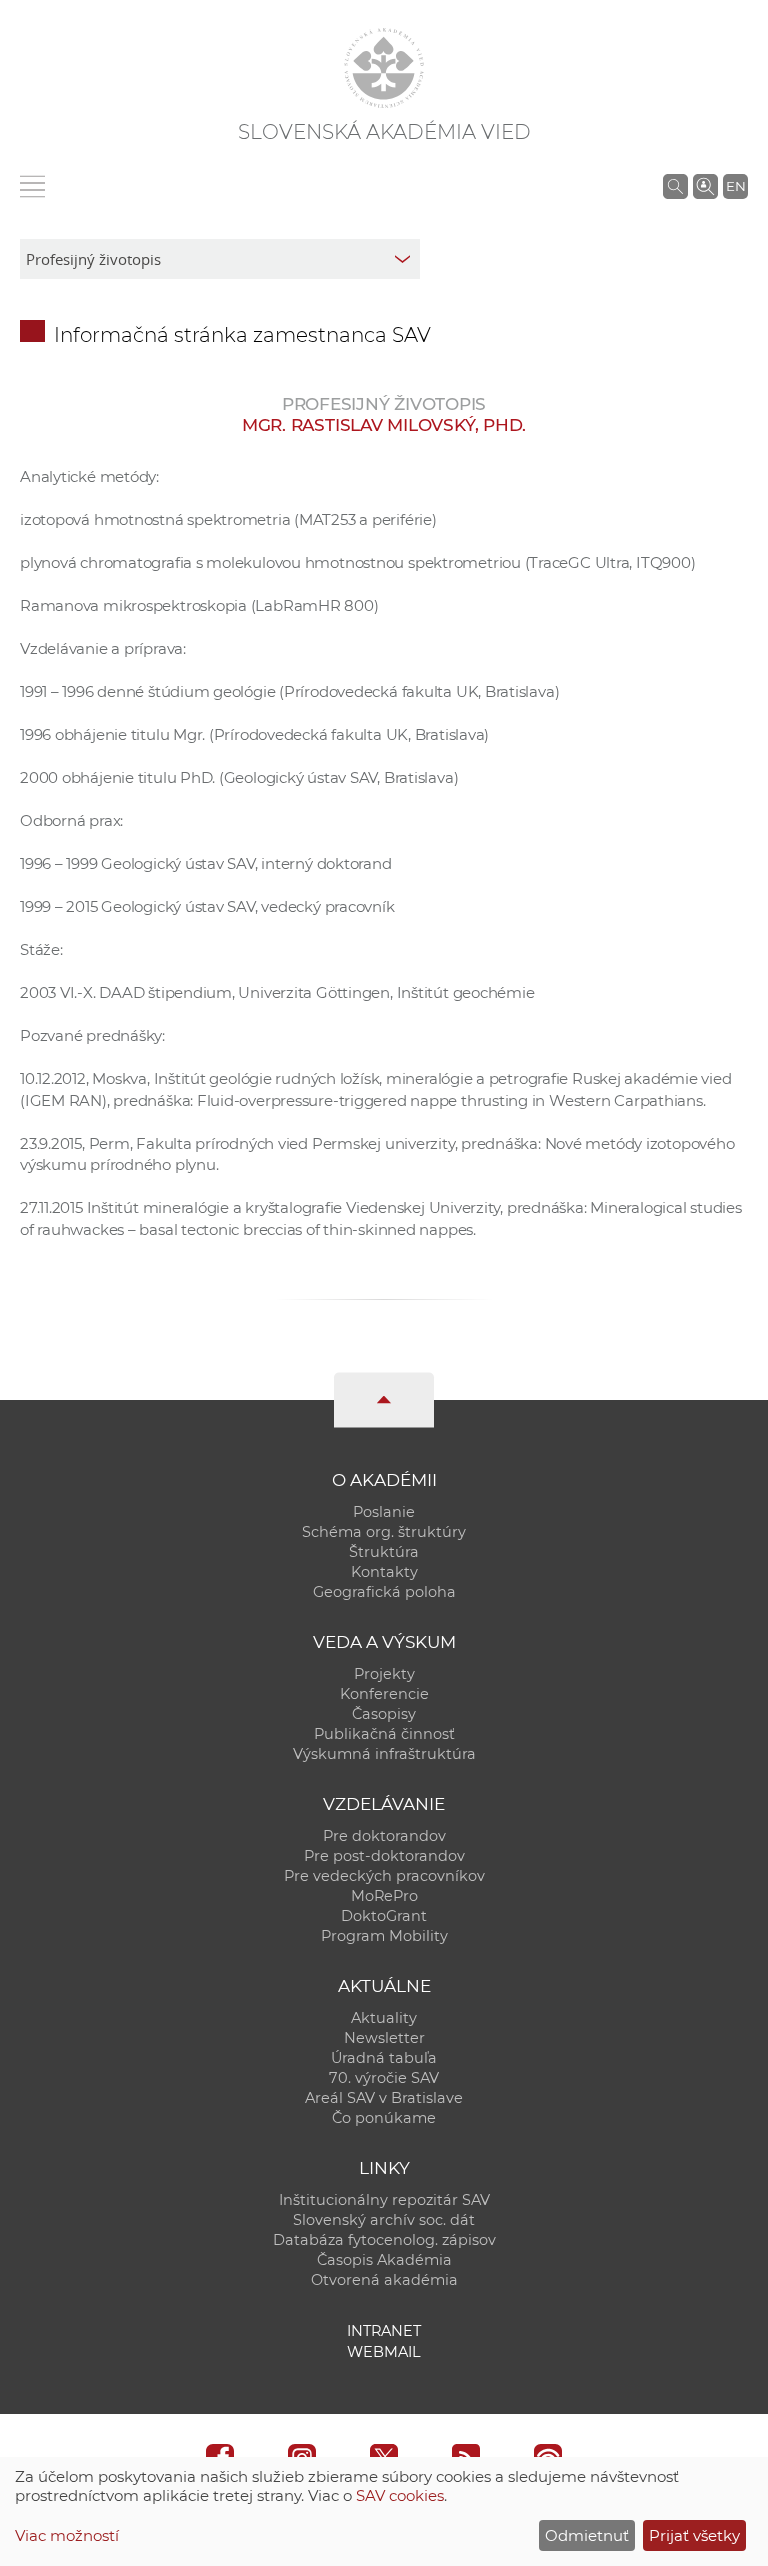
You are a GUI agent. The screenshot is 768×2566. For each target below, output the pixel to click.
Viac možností (67, 2535)
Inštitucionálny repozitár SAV (384, 2200)
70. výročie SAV (384, 2078)
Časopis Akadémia (384, 2260)
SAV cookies (400, 2495)
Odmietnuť (587, 2535)
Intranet (384, 2331)
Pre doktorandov (384, 1836)
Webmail (384, 2352)
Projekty (384, 1674)
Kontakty (384, 1572)
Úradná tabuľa (384, 2058)
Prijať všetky (694, 2535)
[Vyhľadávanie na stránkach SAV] (675, 186)
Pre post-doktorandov (384, 1856)
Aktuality (384, 2018)
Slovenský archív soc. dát (384, 2220)
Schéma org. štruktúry (384, 1532)
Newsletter (384, 2038)
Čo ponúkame (384, 2118)
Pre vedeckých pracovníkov (384, 1876)
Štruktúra (384, 1552)
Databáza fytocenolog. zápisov (384, 2240)
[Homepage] (384, 68)
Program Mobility (384, 1936)
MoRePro (384, 1896)
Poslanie (384, 1512)
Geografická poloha (384, 1592)
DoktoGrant (384, 1916)
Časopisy (384, 1714)
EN (736, 186)
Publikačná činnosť (384, 1734)
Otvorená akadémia (384, 2280)
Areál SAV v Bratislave (384, 2098)
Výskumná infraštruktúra (384, 1754)
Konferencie (384, 1694)
